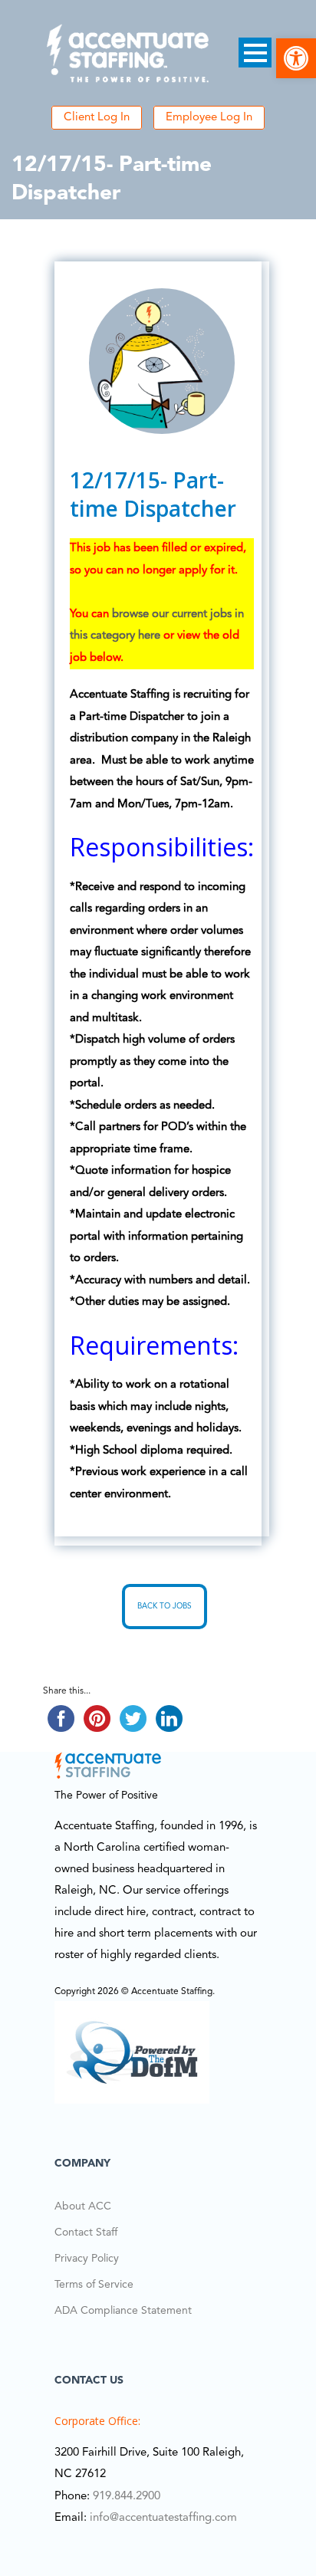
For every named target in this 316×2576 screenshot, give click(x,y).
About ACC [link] (83, 2206)
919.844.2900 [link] (127, 2497)
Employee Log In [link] (209, 118)
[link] (296, 58)
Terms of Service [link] (94, 2285)
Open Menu (255, 53)
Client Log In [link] (97, 118)
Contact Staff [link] (86, 2233)
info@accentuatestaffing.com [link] (163, 2518)
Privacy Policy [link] (87, 2259)
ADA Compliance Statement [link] (123, 2311)
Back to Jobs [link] (165, 1606)
